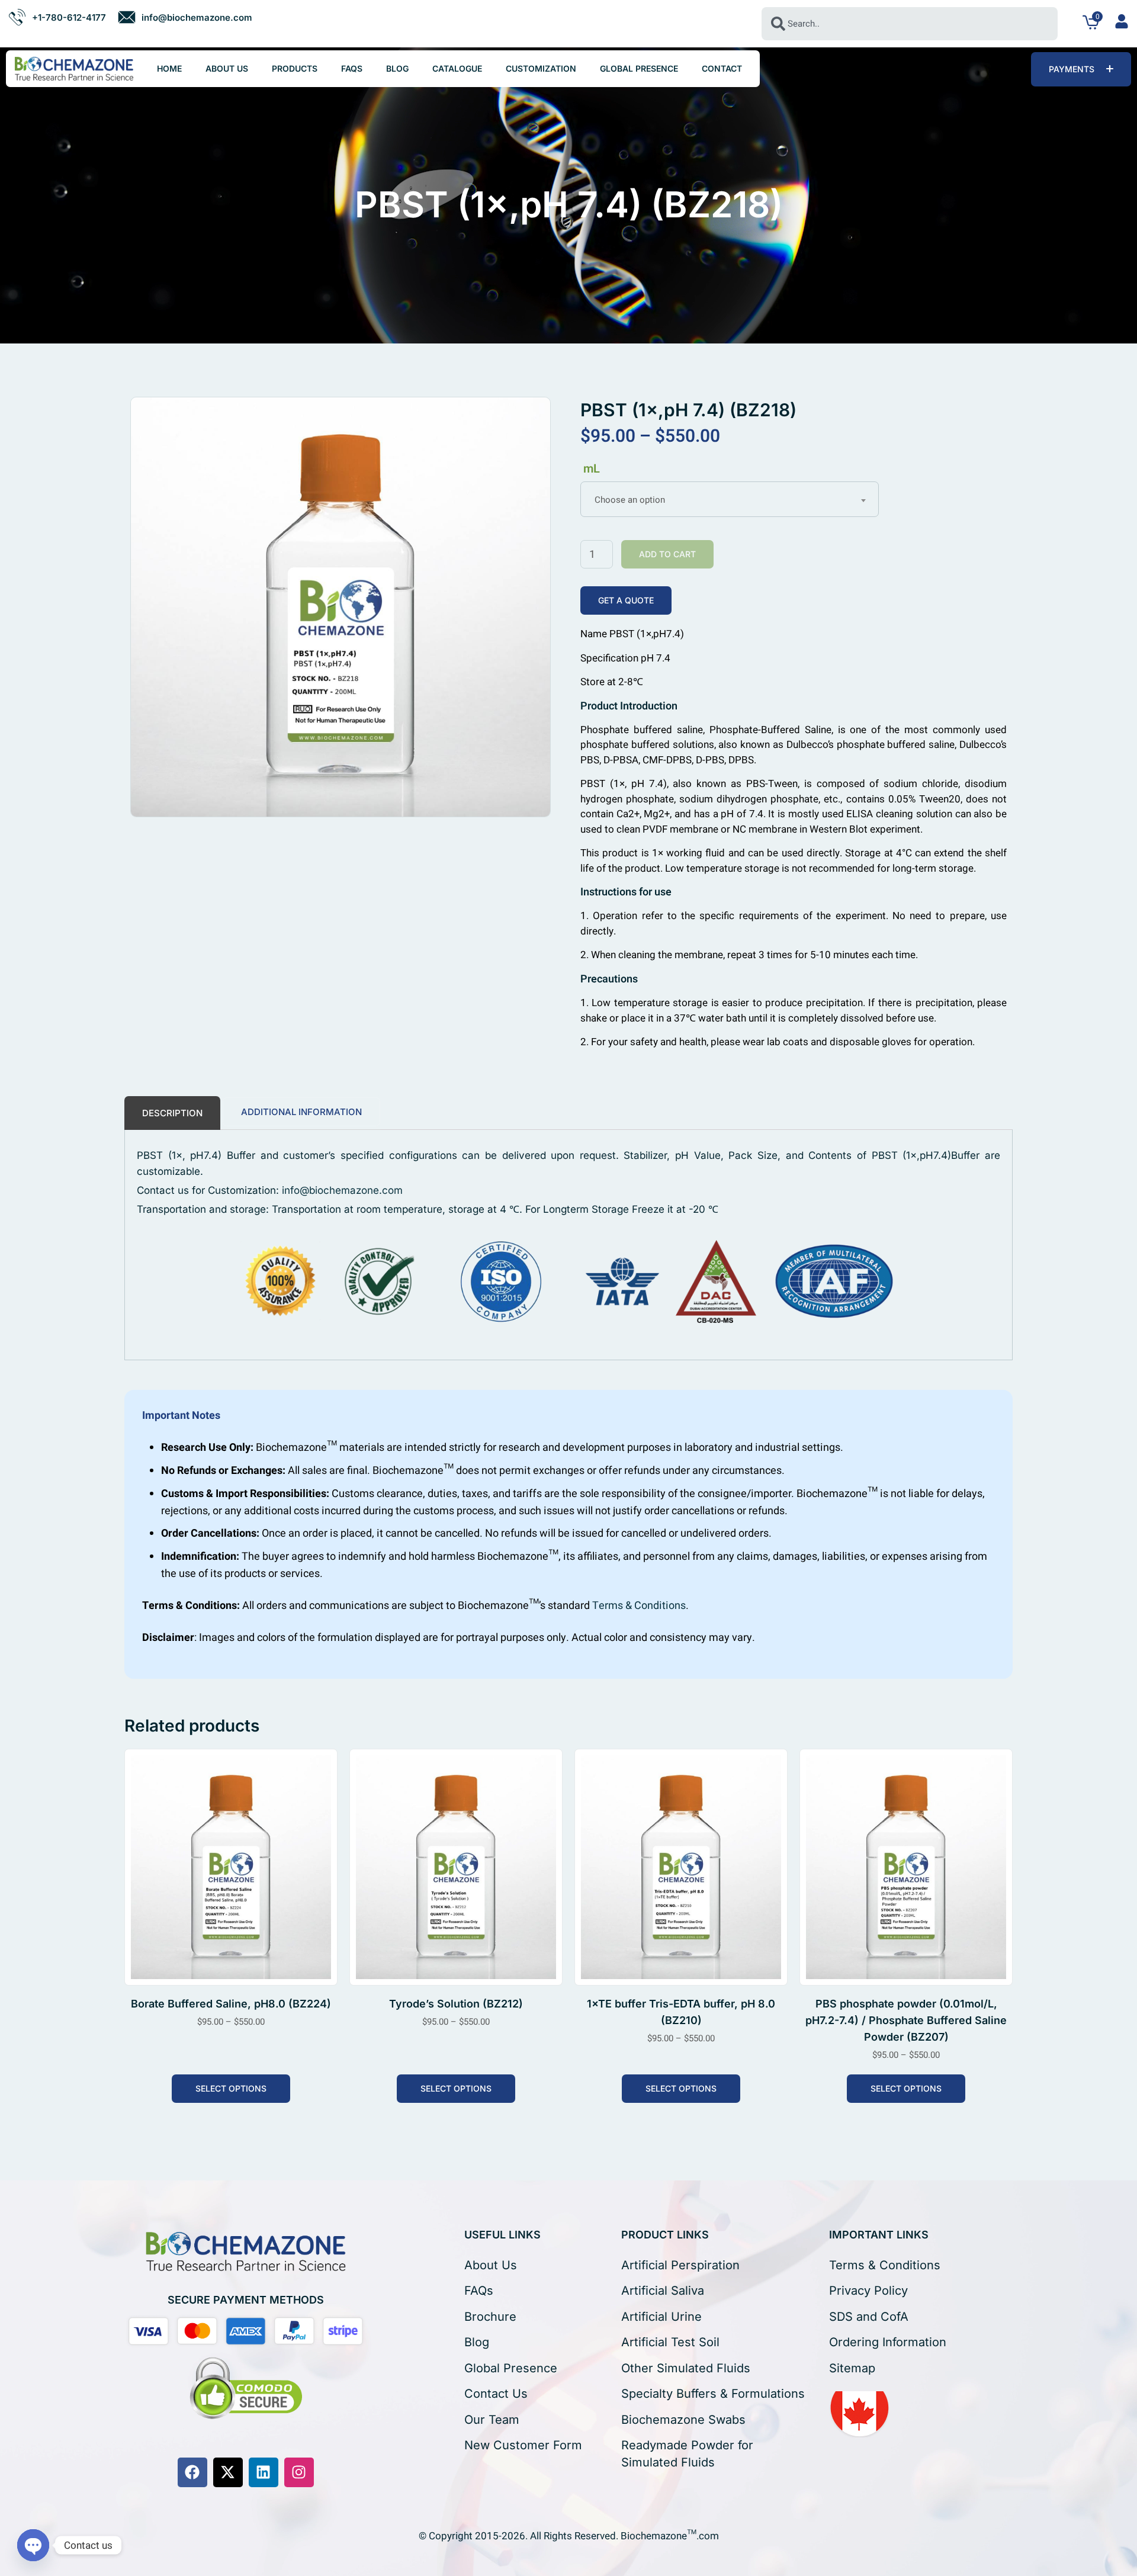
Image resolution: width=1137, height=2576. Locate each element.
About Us (227, 68)
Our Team (492, 2420)
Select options (231, 2088)
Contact (722, 68)
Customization (541, 68)
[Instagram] (299, 2472)
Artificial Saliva (663, 2291)
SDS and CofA (869, 2317)
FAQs (352, 68)
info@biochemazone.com (342, 1190)
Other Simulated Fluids (686, 2368)
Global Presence (639, 68)
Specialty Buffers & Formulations (713, 2394)
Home (169, 68)
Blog (397, 68)
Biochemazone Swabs (683, 2420)
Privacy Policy (868, 2291)
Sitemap (852, 2368)
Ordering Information (888, 2342)
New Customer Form (523, 2445)
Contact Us (496, 2394)
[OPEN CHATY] (33, 2545)
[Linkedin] (264, 2472)
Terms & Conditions (639, 1606)
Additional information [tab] (301, 1112)
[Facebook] (192, 2472)
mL (592, 469)
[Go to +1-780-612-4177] (57, 17)
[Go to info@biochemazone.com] (185, 17)
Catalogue (457, 68)
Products (295, 68)
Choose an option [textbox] (630, 500)
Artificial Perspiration (680, 2265)
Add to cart (667, 554)
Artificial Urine (661, 2317)
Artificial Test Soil (670, 2342)
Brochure (490, 2317)
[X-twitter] (228, 2472)
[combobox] (910, 24)
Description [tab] (172, 1113)
